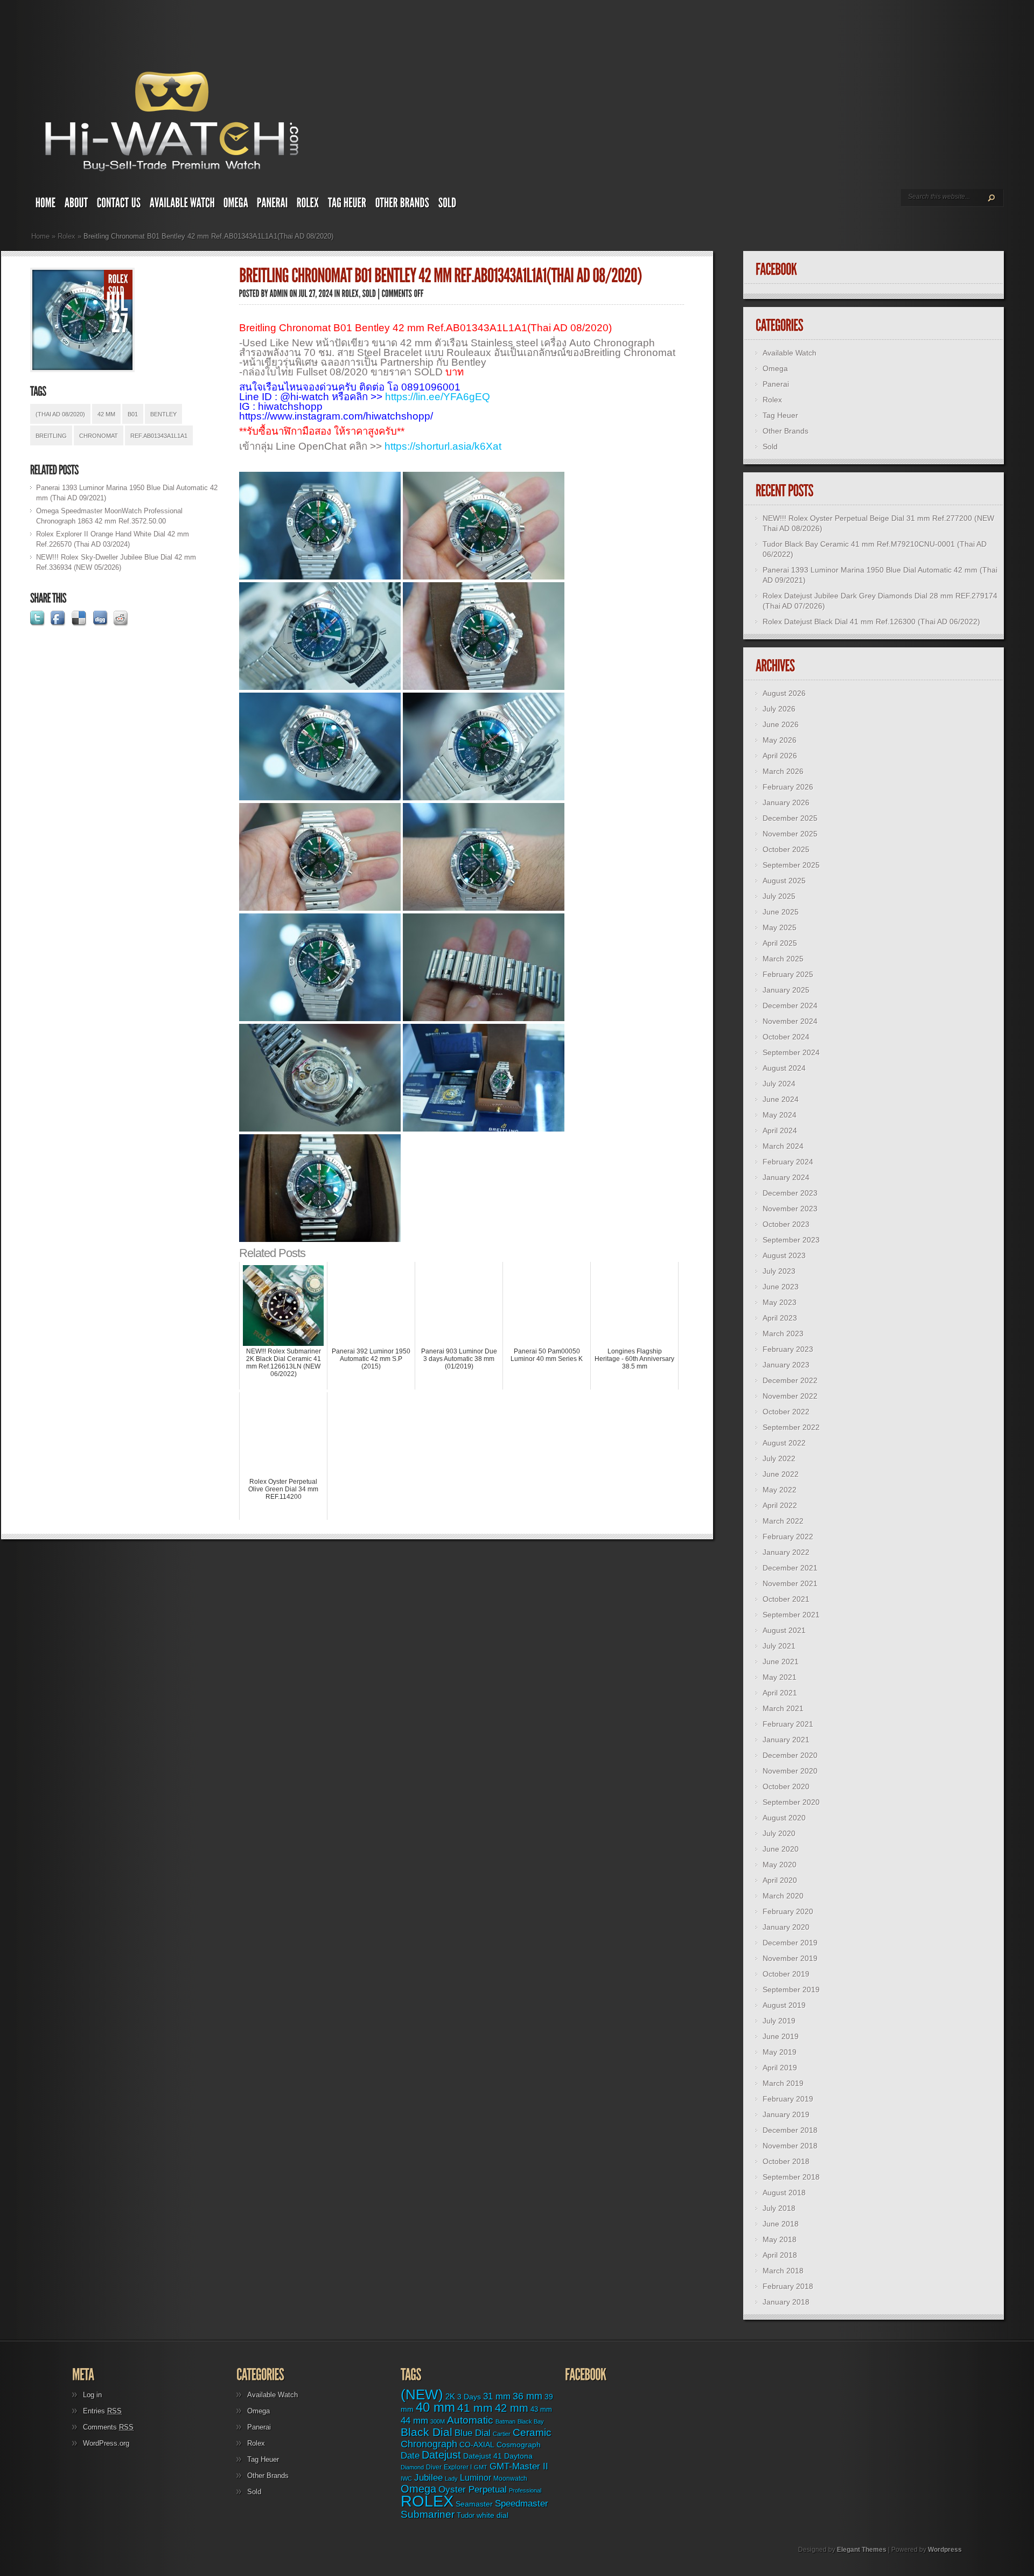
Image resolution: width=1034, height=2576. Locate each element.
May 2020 (780, 1865)
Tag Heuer (780, 415)
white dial (492, 2515)
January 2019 (786, 2114)
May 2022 (780, 1490)
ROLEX (427, 2501)
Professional (525, 2490)
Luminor (476, 2477)
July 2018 (779, 2208)
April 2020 (780, 1880)
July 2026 (779, 709)
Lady (451, 2479)
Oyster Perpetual (473, 2489)
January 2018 (786, 2302)
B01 (133, 414)
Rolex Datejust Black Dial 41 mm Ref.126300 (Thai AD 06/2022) (871, 622)
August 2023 (784, 1255)
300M (438, 2421)
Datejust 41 (483, 2456)
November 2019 (790, 1958)
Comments (108, 2427)
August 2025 (784, 881)
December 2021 (790, 1568)
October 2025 (786, 849)
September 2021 (791, 1615)
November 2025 (790, 834)
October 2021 (786, 1599)
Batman (505, 2421)
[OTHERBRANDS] (403, 205)
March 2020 (783, 1896)
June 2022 (781, 1474)
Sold (770, 446)
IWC (406, 2479)
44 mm (414, 2421)
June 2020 (781, 1849)
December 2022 (790, 1380)
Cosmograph (519, 2445)
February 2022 (788, 1537)
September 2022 (791, 1427)
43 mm (541, 2410)
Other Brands (785, 431)
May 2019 (780, 2052)
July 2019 (779, 2021)
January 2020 (786, 1927)
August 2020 (784, 1818)
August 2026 (784, 693)
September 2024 (791, 1052)
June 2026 (781, 724)
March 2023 (783, 1334)
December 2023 (790, 1193)
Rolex (67, 236)
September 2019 (791, 1989)
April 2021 (780, 1693)
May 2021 (780, 1677)
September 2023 (791, 1240)
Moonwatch (510, 2479)
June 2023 (781, 1287)
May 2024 (780, 1115)
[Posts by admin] (279, 294)
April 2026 (780, 756)
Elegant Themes (862, 2550)
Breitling (51, 436)
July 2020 (779, 1833)
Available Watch (790, 353)
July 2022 (779, 1458)
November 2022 (790, 1396)
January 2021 (786, 1740)
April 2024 (780, 1130)
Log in (92, 2395)
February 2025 (788, 974)
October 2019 (786, 1974)
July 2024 (779, 1084)
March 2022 (783, 1521)
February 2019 (788, 2099)
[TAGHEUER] (347, 205)
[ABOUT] (76, 205)
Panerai (776, 384)
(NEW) (422, 2395)
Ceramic (532, 2432)
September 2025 (791, 865)
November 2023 (790, 1209)
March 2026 (783, 771)
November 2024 (790, 1021)
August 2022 (784, 1443)
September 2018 (791, 2177)
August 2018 (784, 2193)
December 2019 (790, 1943)
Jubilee (428, 2477)
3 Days (469, 2397)
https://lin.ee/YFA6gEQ (438, 397)
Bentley (163, 414)
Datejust (441, 2455)
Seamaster (474, 2504)
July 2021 (779, 1646)
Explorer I (458, 2467)
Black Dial (427, 2432)
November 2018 (790, 2146)
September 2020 (791, 1802)
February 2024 (788, 1162)
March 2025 (783, 959)
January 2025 (786, 990)
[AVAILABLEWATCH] (182, 205)
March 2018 (783, 2271)
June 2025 (781, 912)
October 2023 (786, 1224)
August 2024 (784, 1068)
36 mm (528, 2396)
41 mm (475, 2408)
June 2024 (781, 1099)
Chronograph (429, 2444)
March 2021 (783, 1708)
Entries (102, 2411)
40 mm (435, 2407)
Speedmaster (522, 2504)
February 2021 (788, 1724)
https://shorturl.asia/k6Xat (443, 446)
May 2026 (780, 740)
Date (410, 2456)
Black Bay (531, 2421)
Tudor (466, 2515)
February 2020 (788, 1911)
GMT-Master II (519, 2466)
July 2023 (779, 1271)
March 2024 (783, 1146)
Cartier (502, 2434)
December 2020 (790, 1755)
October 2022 (786, 1412)
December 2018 (790, 2130)
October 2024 (786, 1037)
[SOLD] (448, 205)
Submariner (428, 2514)
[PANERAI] (273, 205)
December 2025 (790, 818)
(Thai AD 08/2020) (60, 414)
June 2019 (781, 2036)
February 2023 (788, 1349)
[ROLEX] (308, 205)
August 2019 (784, 2005)
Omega (775, 368)
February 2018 (788, 2286)
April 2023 (780, 1318)
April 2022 (780, 1505)
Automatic (470, 2420)
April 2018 (780, 2255)
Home (40, 236)
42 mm (106, 414)
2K (450, 2396)
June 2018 (781, 2224)
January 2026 (786, 802)
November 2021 (790, 1583)
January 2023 (786, 1365)
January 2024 (786, 1177)
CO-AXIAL (477, 2445)
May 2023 (780, 1302)
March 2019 (783, 2083)
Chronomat (99, 436)
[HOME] (46, 205)
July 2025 (779, 896)
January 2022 (786, 1552)
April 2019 (780, 2068)
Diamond (412, 2467)
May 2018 (780, 2239)
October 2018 (786, 2161)
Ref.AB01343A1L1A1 (159, 436)
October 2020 (786, 1786)
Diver (434, 2467)
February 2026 (788, 787)
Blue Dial (473, 2433)
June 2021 (781, 1662)
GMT (481, 2467)
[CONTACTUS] (119, 205)
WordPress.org (106, 2443)
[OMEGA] (236, 205)
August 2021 (784, 1630)
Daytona (518, 2456)
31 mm (497, 2396)
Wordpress (945, 2550)
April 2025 (780, 943)
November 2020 (790, 1771)
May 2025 (780, 927)
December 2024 (790, 1006)
